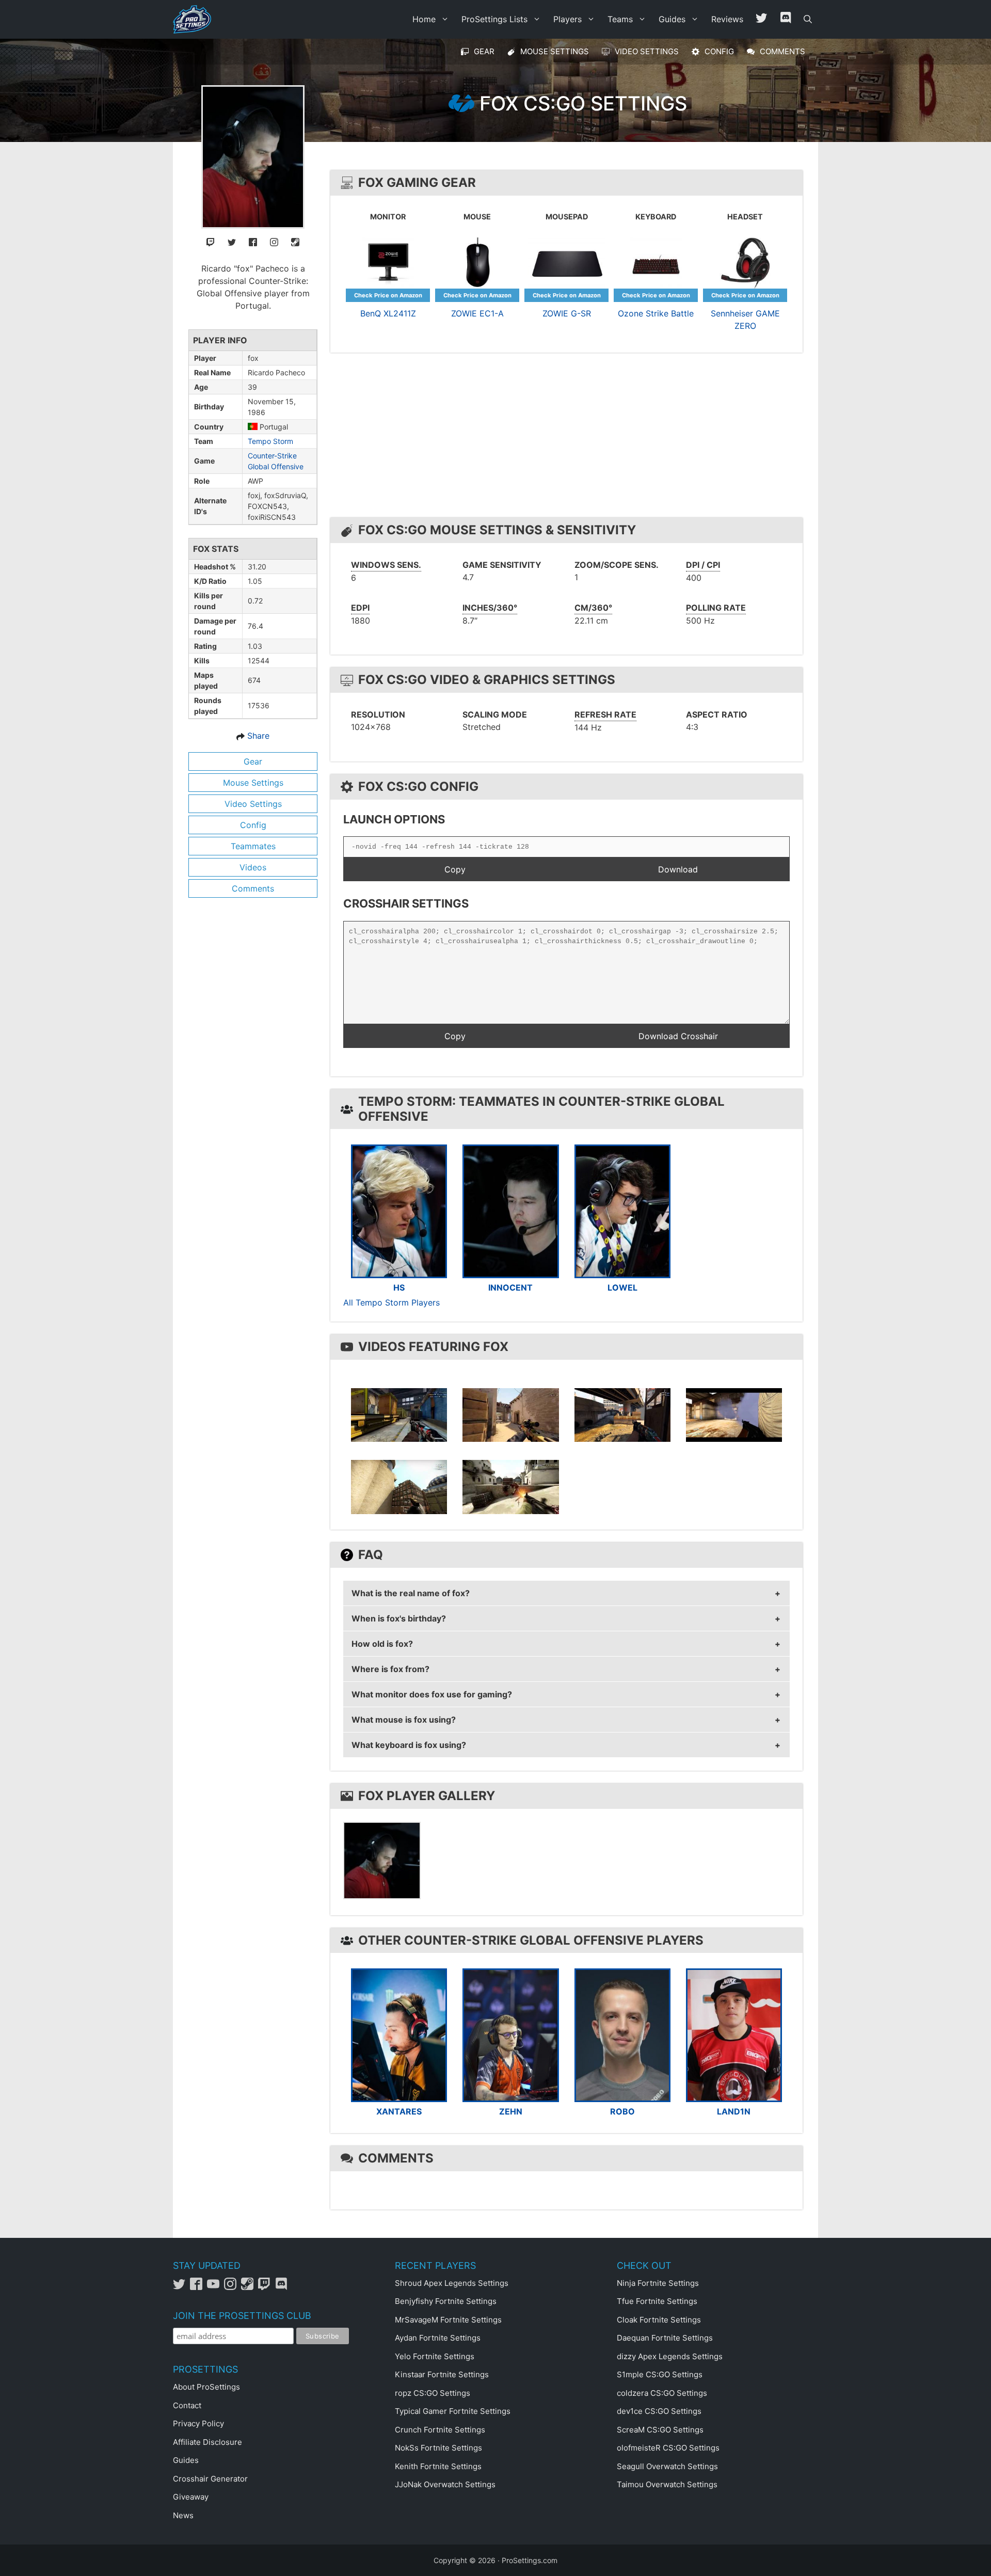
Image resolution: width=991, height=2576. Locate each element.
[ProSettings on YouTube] (215, 2287)
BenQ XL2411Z (388, 313)
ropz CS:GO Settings (433, 2393)
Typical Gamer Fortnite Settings (453, 2411)
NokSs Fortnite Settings (438, 2448)
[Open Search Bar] (808, 19)
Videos (253, 867)
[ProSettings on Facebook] (198, 2287)
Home (424, 19)
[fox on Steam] (295, 241)
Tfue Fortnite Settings (657, 2301)
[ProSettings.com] (195, 19)
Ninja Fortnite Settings (658, 2283)
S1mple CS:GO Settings (660, 2374)
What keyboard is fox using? (409, 1745)
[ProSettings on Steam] (250, 2287)
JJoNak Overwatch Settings (445, 2484)
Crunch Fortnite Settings (440, 2430)
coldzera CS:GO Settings (662, 2393)
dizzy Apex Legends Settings (670, 2356)
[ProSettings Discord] (786, 19)
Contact (187, 2405)
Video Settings (253, 804)
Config (253, 825)
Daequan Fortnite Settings (665, 2338)
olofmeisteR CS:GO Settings (668, 2448)
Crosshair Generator (210, 2479)
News (183, 2515)
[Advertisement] (569, 438)
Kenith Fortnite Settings (438, 2466)
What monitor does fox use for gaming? (432, 1694)
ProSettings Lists (494, 19)
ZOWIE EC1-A (477, 313)
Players (568, 19)
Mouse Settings (253, 783)
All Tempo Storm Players (391, 1302)
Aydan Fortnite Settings (438, 2338)
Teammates (253, 846)
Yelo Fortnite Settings (435, 2356)
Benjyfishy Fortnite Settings (446, 2301)
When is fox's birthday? (399, 1618)
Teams (620, 19)
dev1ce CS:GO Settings (659, 2411)
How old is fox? (382, 1644)
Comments (253, 888)
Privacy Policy (198, 2423)
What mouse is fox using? (404, 1720)
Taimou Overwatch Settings (667, 2484)
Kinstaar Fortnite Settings (442, 2374)
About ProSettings (206, 2387)
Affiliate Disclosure (207, 2442)
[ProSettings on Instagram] (233, 2287)
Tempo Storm (270, 441)
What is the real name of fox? (411, 1593)
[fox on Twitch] (211, 241)
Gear (253, 761)
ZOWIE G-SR (567, 313)
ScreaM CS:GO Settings (660, 2430)
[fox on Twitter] (232, 241)
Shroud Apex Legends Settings (452, 2283)
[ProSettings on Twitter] (761, 19)
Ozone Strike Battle (656, 313)
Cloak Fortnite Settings (659, 2320)
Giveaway (191, 2497)
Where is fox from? (390, 1669)
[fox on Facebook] (253, 241)
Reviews (727, 19)
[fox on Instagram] (274, 241)
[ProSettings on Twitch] (267, 2287)
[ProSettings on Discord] (283, 2287)
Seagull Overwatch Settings (667, 2466)
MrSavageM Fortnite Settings (448, 2320)
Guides (672, 19)
